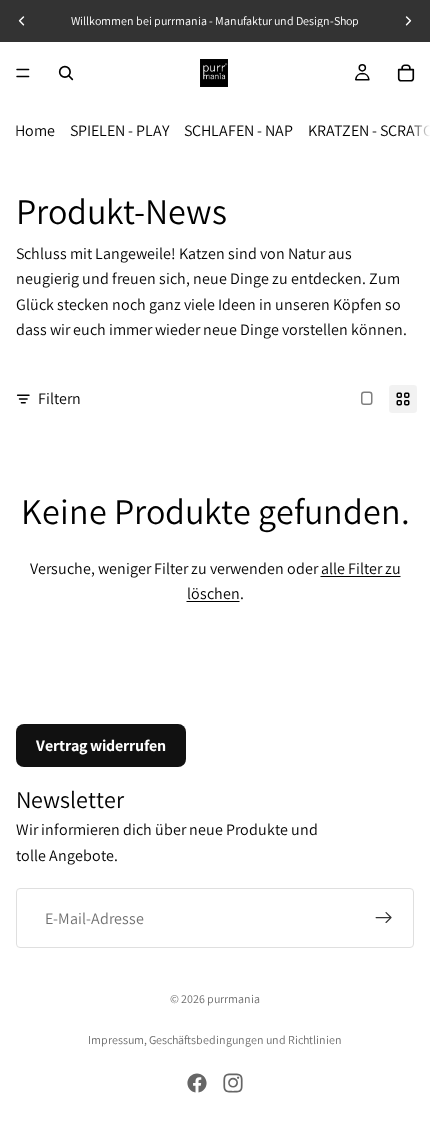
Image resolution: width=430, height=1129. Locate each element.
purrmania (233, 998)
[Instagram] (233, 1083)
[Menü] (23, 73)
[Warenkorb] (406, 73)
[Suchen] (66, 73)
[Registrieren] (384, 918)
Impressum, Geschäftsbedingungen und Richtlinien (215, 1039)
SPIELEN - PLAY (119, 130)
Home (35, 130)
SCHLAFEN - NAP (238, 130)
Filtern (59, 398)
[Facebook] (197, 1083)
